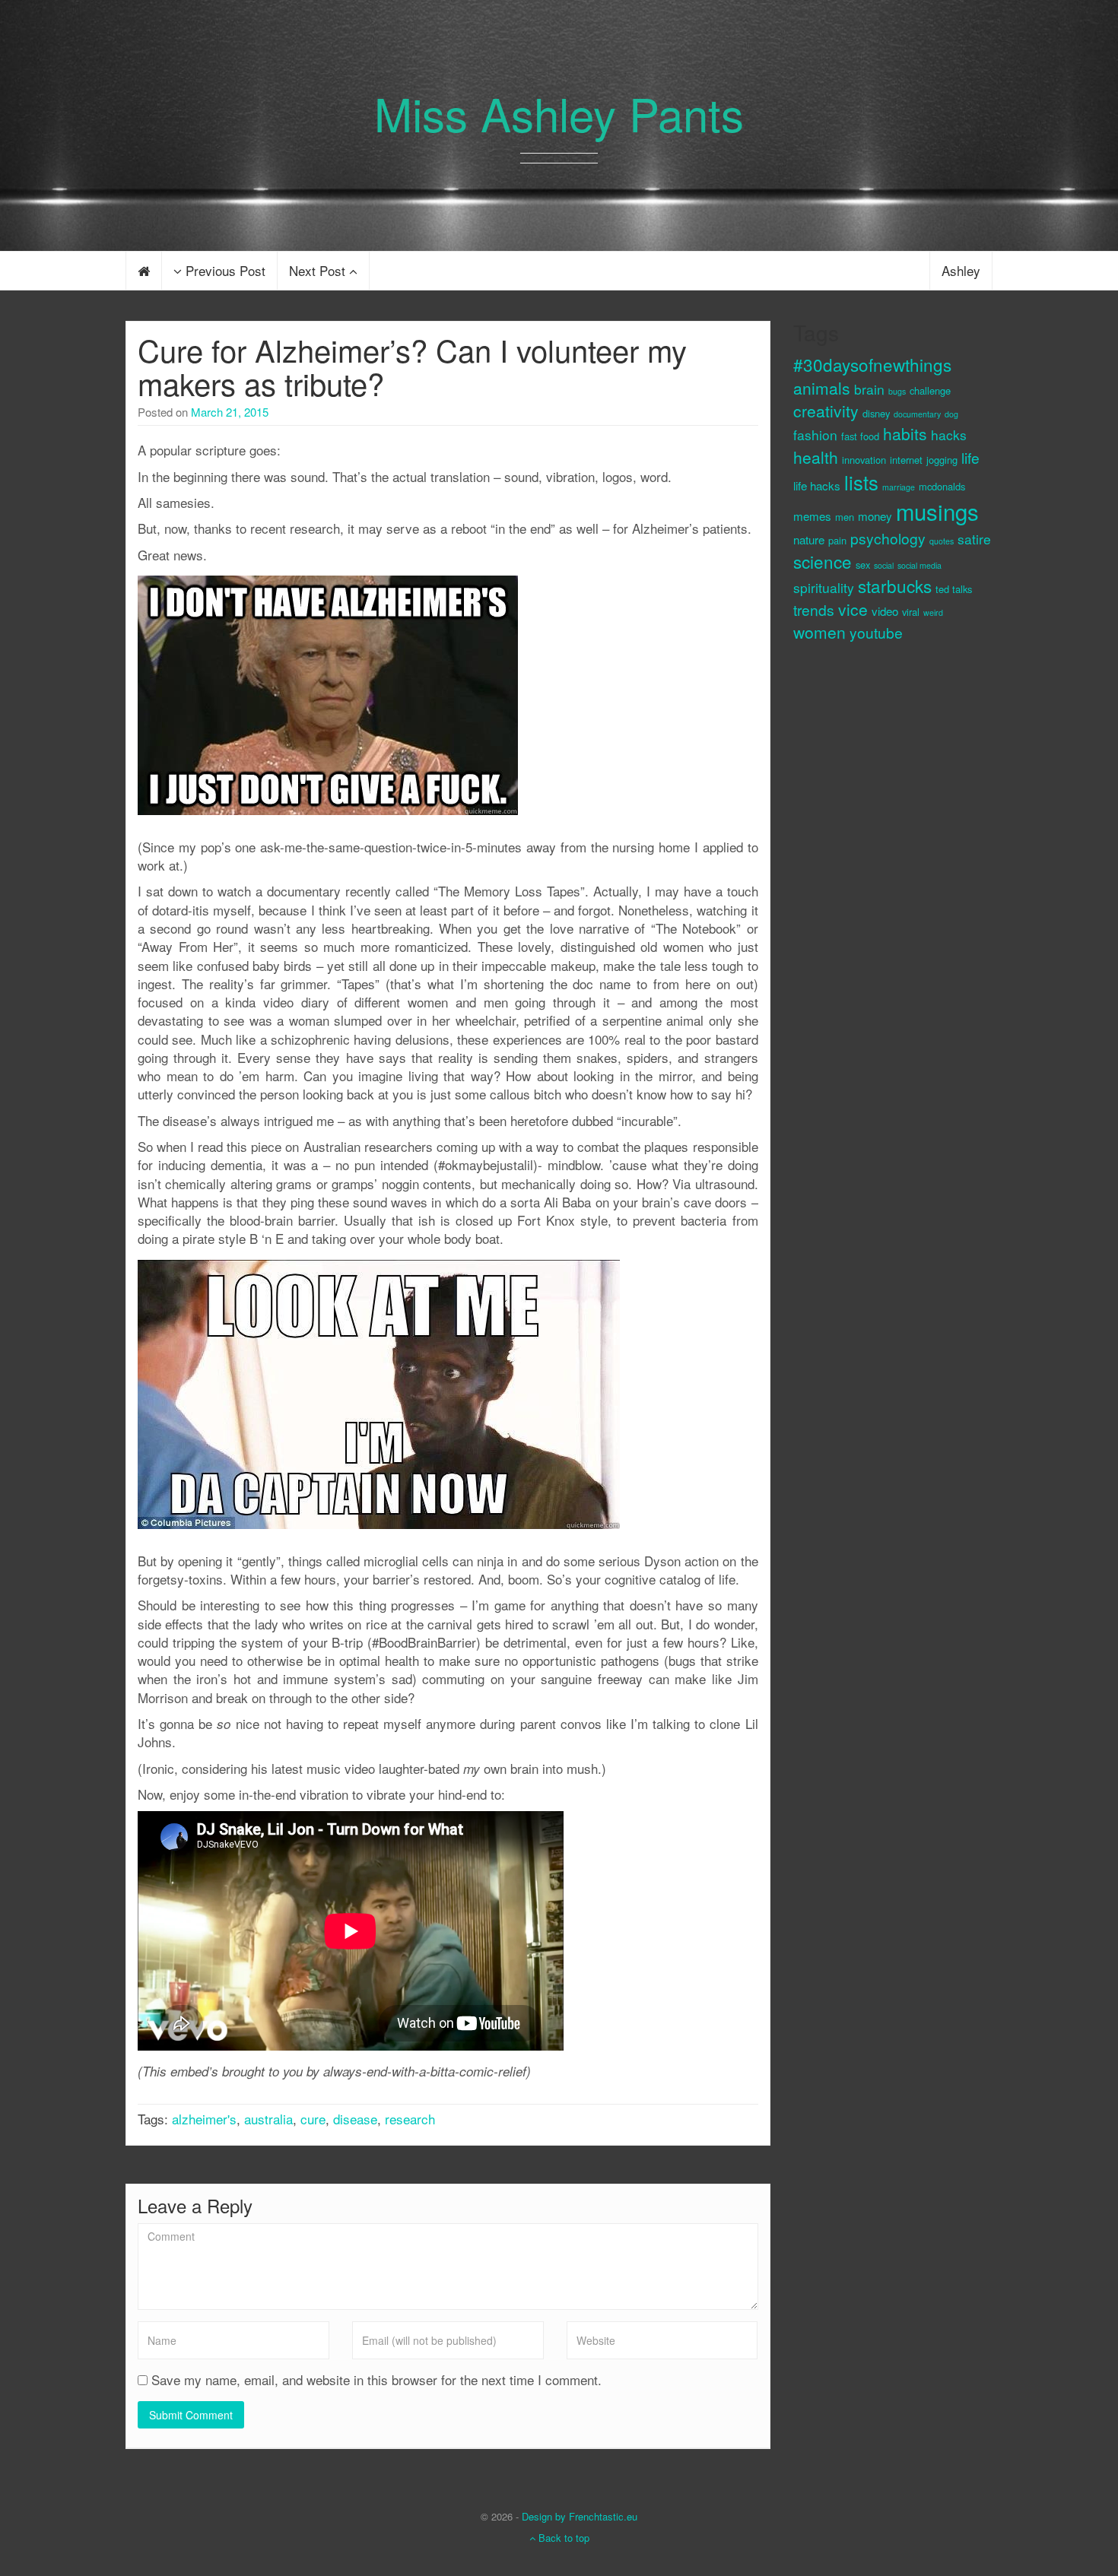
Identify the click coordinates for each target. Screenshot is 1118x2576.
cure (313, 2119)
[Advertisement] (854, 910)
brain (869, 389)
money (875, 516)
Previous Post (224, 270)
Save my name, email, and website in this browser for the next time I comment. (376, 2380)
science (823, 561)
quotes (942, 541)
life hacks (817, 485)
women (819, 632)
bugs (897, 391)
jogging (942, 460)
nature (809, 539)
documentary (917, 414)
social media (919, 565)
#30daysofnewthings (872, 364)
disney (876, 413)
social (884, 565)
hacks (949, 435)
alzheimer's (204, 2119)
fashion (815, 435)
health (816, 457)
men (845, 517)
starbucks (895, 585)
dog (951, 414)
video (885, 611)
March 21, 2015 (230, 412)
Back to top (562, 2538)
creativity (826, 411)
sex (863, 565)
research (410, 2119)
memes (812, 516)
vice (853, 609)
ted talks (954, 589)
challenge (930, 390)
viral (911, 612)
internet (906, 460)
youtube (876, 632)
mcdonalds (942, 486)
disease (355, 2119)
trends (814, 609)
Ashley (961, 270)
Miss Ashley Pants (559, 113)
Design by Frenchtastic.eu (580, 2516)
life (970, 457)
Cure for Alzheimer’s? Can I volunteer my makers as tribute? (412, 366)
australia (268, 2119)
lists (861, 482)
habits (905, 433)
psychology (888, 538)
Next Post (319, 270)
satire (974, 539)
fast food (860, 436)
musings (937, 511)
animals (822, 388)
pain (837, 540)
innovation (864, 460)
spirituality (824, 587)
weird (933, 612)
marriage (899, 487)
